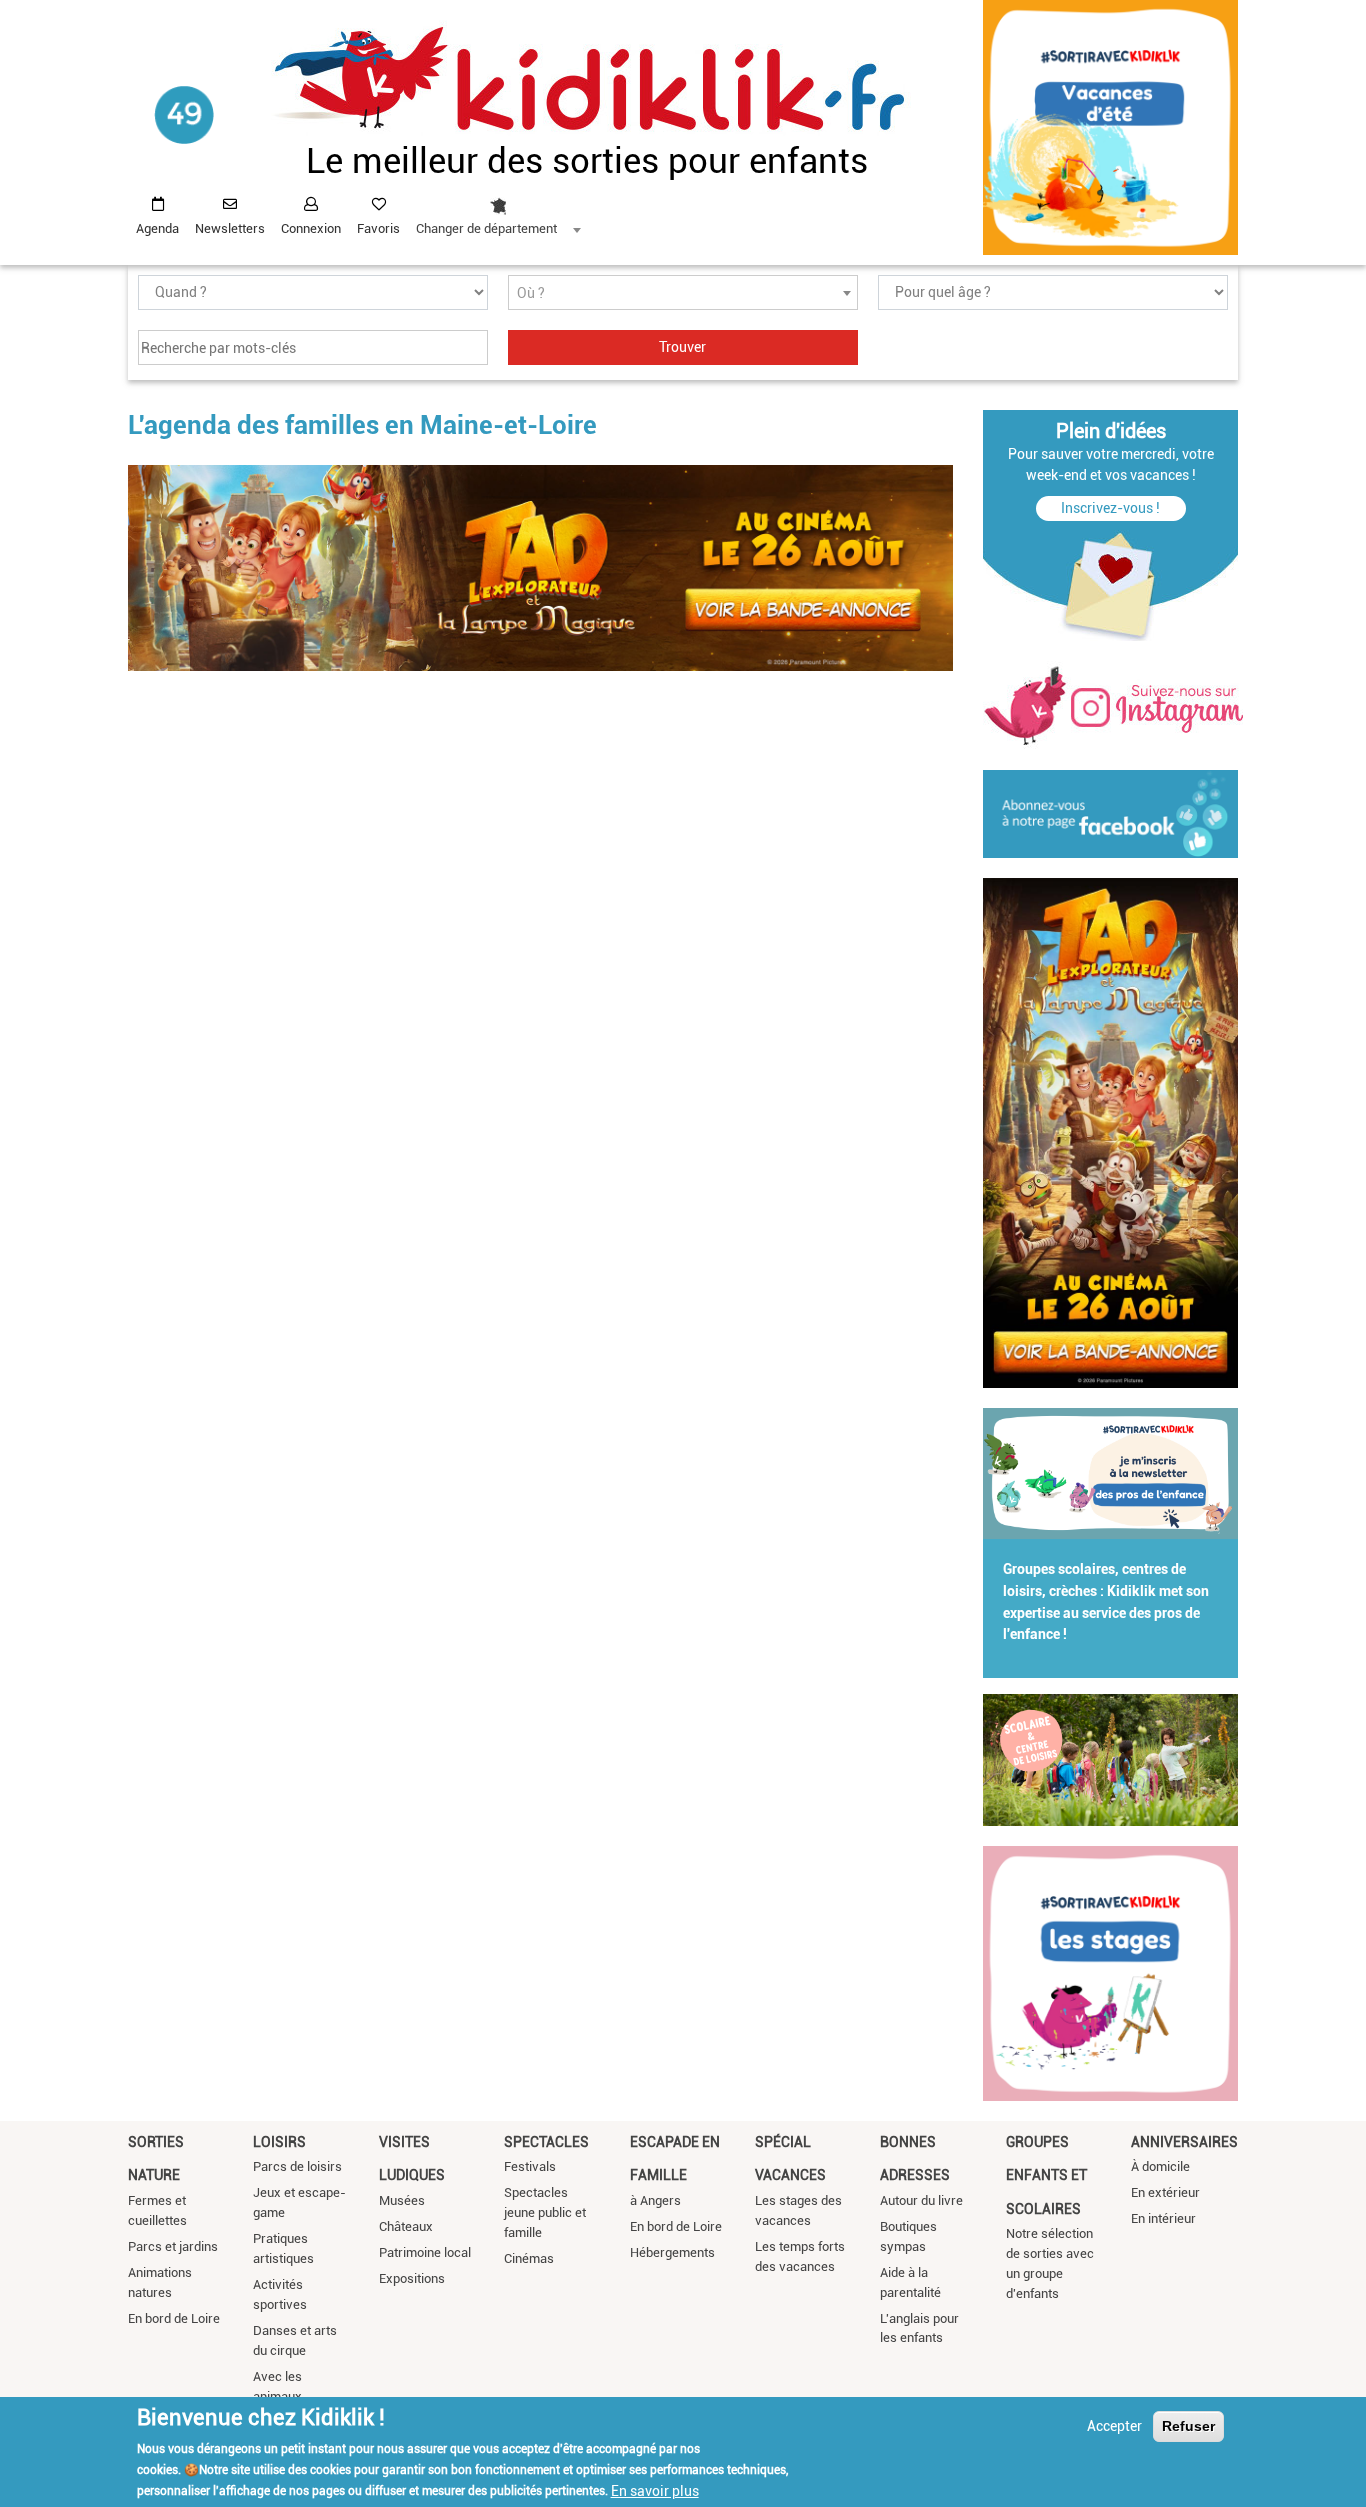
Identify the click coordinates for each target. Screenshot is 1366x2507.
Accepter (1114, 2426)
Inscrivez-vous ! (1110, 508)
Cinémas (529, 2258)
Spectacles (546, 2142)
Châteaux (406, 2226)
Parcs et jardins (173, 2246)
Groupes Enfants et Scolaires (1046, 2175)
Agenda (157, 228)
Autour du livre (921, 2200)
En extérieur (1165, 2192)
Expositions (412, 2278)
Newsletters (230, 228)
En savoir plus (655, 2490)
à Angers (655, 2200)
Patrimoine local (425, 2252)
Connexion (311, 228)
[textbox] (683, 293)
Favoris (378, 228)
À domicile (1160, 2166)
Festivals (530, 2166)
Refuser (1188, 2426)
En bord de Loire (174, 2318)
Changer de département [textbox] (486, 228)
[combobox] (498, 211)
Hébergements (672, 2252)
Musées (402, 2200)
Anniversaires (1184, 2142)
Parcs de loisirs (297, 2166)
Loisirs (279, 2142)
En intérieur (1163, 2218)
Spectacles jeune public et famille (545, 2212)
